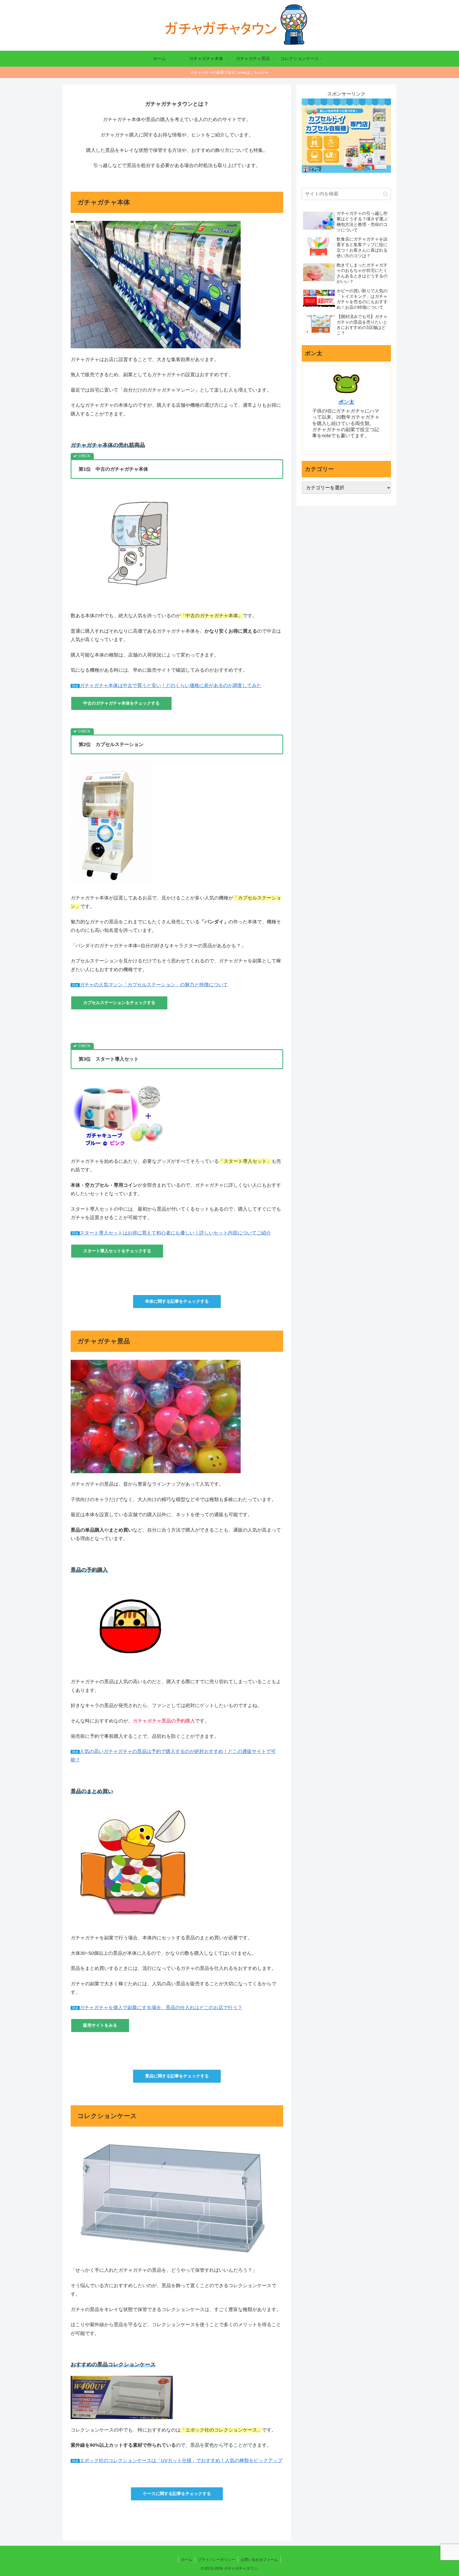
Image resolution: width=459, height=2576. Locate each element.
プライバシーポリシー (216, 2560)
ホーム (187, 2560)
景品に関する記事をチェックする (177, 2076)
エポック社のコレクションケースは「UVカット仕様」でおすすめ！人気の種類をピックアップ (181, 2461)
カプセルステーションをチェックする (119, 1003)
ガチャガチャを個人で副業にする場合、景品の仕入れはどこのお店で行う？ (161, 2008)
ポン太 (346, 402)
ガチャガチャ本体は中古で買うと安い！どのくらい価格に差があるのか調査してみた (171, 685)
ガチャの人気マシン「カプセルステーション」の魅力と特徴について (154, 985)
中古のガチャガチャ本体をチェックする (121, 703)
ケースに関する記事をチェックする (177, 2494)
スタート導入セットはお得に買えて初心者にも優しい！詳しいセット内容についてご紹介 (175, 1233)
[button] (386, 194)
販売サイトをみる (100, 2025)
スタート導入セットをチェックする (117, 1251)
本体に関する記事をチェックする (177, 1301)
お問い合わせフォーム (259, 2560)
